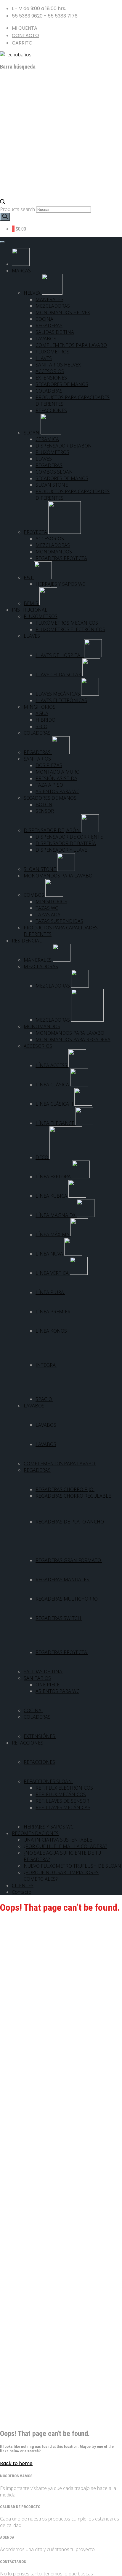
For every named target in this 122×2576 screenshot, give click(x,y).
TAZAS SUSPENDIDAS (59, 921)
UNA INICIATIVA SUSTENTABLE (58, 1840)
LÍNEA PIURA (50, 1292)
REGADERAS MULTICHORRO (67, 1599)
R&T (29, 577)
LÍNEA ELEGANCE (56, 1123)
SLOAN (32, 433)
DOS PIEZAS (49, 765)
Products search (18, 209)
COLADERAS (49, 391)
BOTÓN (44, 804)
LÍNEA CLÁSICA (53, 1085)
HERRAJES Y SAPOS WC (60, 584)
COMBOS (34, 895)
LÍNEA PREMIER (54, 1312)
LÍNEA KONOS (52, 1331)
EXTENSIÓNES (51, 378)
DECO (42, 1157)
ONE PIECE (48, 1685)
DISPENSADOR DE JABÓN (64, 446)
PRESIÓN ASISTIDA (56, 778)
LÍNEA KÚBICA (52, 1196)
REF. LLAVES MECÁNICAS (63, 1807)
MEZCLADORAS (53, 306)
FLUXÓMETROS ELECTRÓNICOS (70, 629)
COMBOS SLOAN (54, 472)
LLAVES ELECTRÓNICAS (61, 700)
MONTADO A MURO (58, 772)
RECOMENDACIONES (35, 1833)
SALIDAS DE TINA (55, 332)
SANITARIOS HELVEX (58, 365)
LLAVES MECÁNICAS (58, 694)
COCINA (44, 319)
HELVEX (33, 293)
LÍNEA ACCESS (52, 1065)
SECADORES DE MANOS (62, 384)
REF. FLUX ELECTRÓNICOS (64, 1788)
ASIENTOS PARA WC (57, 791)
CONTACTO (25, 35)
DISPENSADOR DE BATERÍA (66, 843)
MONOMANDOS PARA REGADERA (73, 1039)
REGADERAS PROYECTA (61, 558)
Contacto (22, 1892)
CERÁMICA (47, 439)
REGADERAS (49, 326)
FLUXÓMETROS (52, 352)
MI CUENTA (25, 28)
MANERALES (49, 299)
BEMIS (32, 603)
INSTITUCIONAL (30, 610)
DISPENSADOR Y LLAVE (61, 850)
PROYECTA (36, 532)
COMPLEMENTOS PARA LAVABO (71, 345)
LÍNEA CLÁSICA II (55, 1104)
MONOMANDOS (54, 552)
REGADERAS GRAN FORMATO (69, 1560)
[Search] (5, 217)
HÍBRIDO (45, 720)
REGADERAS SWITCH (59, 1618)
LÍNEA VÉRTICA (53, 1273)
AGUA (42, 713)
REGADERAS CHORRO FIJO (65, 1489)
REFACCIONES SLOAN (48, 1781)
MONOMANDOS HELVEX (63, 312)
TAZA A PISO (49, 785)
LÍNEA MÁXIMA (53, 1234)
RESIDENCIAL (27, 941)
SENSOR (45, 811)
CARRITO (22, 43)
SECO (41, 726)
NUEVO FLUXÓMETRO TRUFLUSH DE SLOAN (72, 1866)
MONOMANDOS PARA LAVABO (58, 876)
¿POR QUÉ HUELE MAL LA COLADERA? (65, 1846)
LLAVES (44, 358)
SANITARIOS (37, 759)
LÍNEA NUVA (50, 1254)
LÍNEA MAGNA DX (56, 1215)
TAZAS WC (47, 908)
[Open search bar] (3, 203)
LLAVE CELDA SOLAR (59, 674)
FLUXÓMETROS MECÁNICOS (67, 623)
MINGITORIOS (40, 707)
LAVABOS (46, 339)
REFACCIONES (51, 410)
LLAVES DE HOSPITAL (60, 655)
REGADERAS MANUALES (63, 1580)
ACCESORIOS (50, 371)
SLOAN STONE (52, 485)
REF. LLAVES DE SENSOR (62, 1801)
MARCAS (21, 271)
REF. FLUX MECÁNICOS (61, 1794)
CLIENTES (23, 1885)
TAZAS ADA (48, 915)
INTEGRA (46, 1365)
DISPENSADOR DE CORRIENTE (69, 837)
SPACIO (44, 1399)
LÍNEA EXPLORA (54, 1177)
